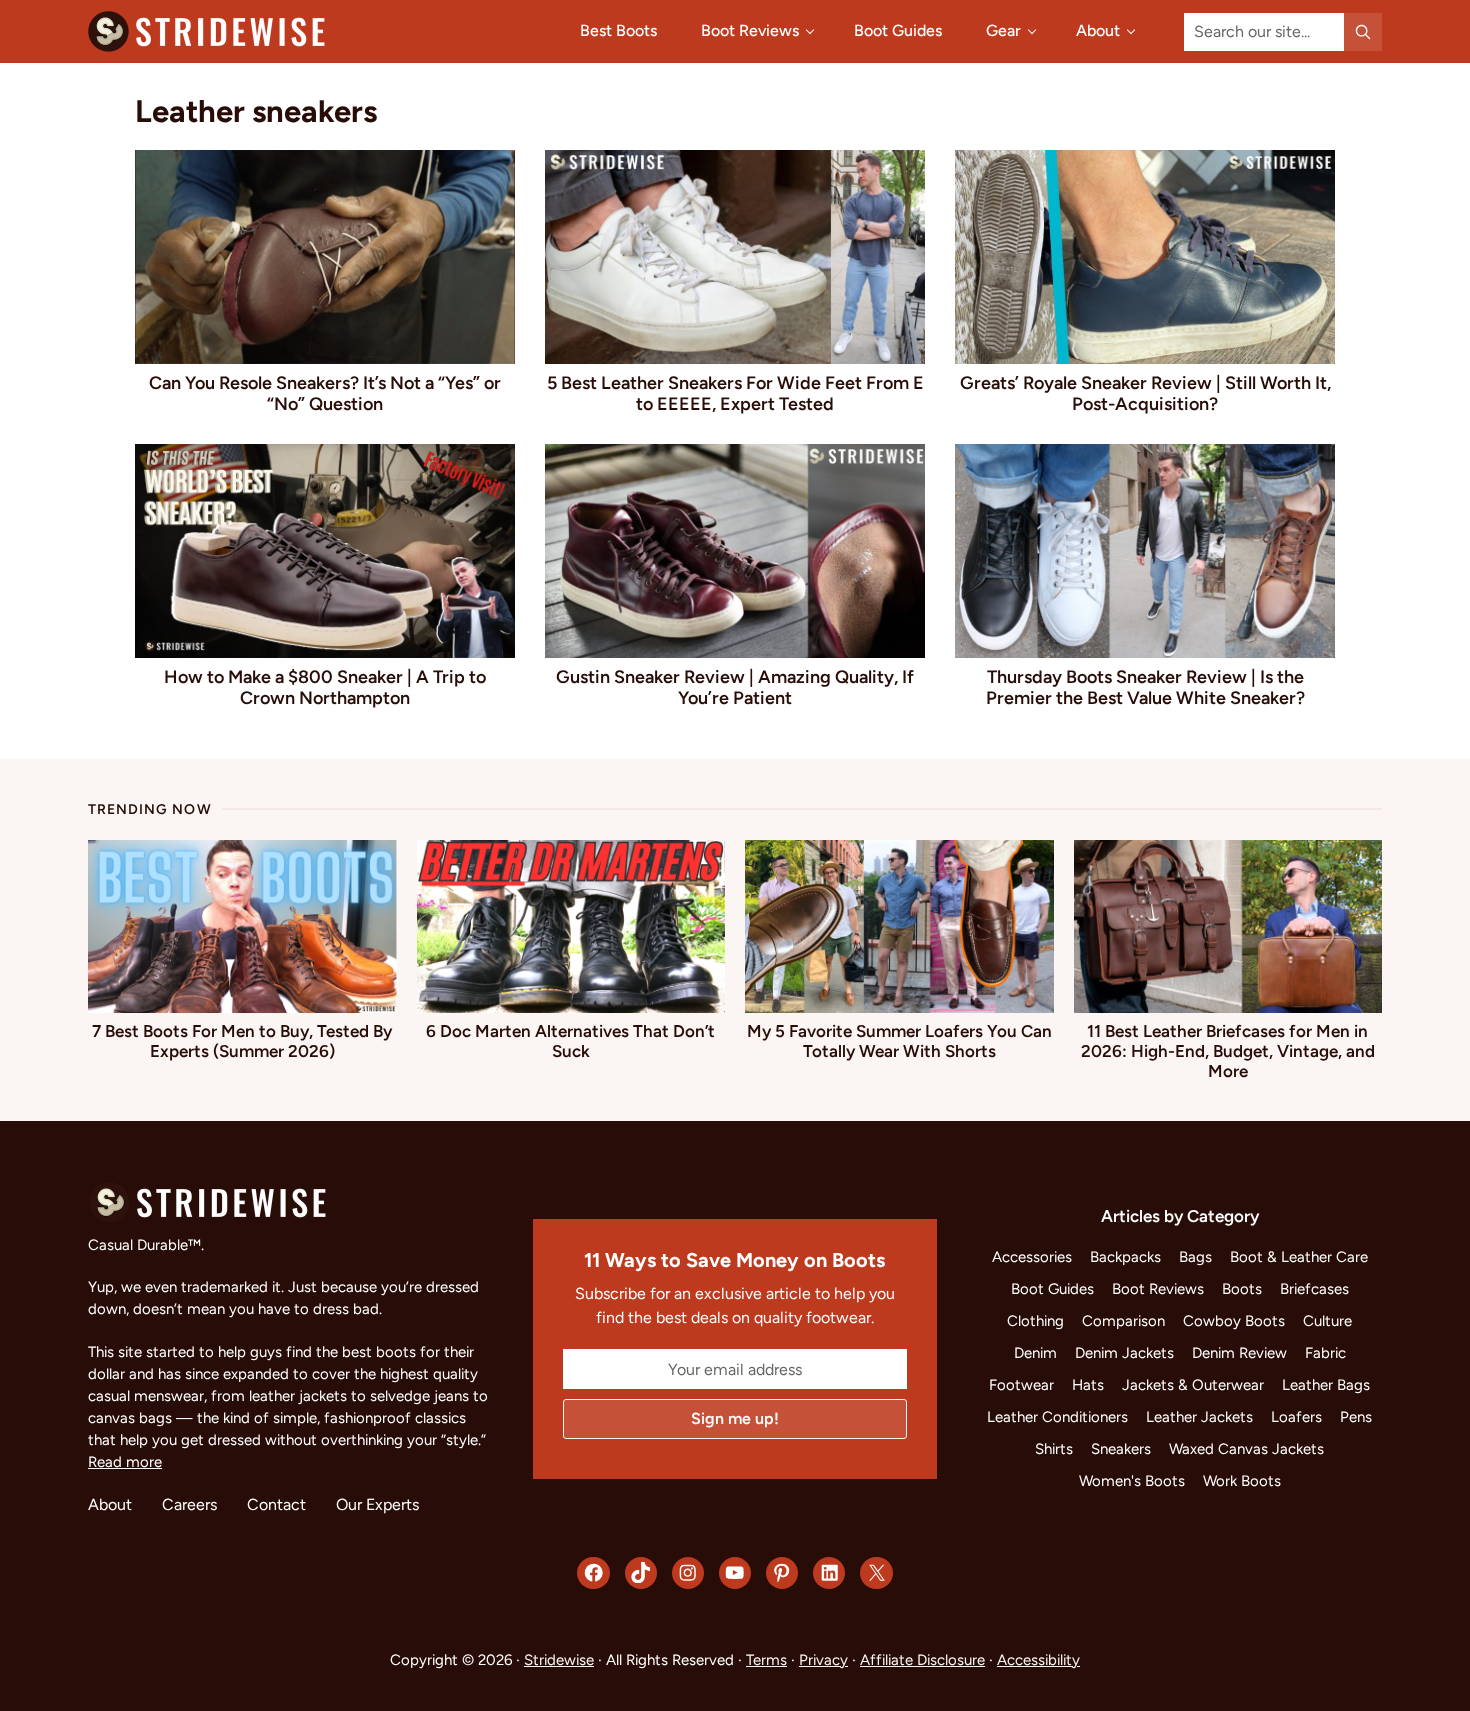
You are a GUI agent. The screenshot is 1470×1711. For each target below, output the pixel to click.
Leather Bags (1326, 1385)
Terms (766, 1660)
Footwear (1021, 1385)
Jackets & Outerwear (1193, 1385)
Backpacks (1125, 1257)
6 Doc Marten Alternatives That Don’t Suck (570, 1041)
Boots (1242, 1289)
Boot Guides (1052, 1289)
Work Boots (1242, 1481)
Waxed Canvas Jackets (1246, 1449)
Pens (1356, 1417)
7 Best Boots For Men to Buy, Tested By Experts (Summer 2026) (242, 1041)
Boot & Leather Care (1299, 1257)
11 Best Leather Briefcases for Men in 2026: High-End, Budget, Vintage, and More (1228, 1051)
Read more (125, 1462)
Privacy (823, 1660)
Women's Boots (1132, 1481)
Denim (1035, 1353)
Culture (1327, 1321)
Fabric (1325, 1353)
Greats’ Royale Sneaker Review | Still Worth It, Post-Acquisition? (1145, 393)
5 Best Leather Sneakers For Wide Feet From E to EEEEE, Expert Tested (735, 393)
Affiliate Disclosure (922, 1660)
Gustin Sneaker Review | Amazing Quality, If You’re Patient (735, 687)
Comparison (1123, 1321)
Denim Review (1239, 1353)
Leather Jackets (1199, 1417)
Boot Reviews (1158, 1289)
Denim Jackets (1124, 1353)
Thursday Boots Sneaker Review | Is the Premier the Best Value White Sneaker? (1145, 687)
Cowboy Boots (1234, 1321)
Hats (1088, 1385)
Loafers (1296, 1417)
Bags (1195, 1257)
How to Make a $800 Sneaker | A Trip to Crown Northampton (325, 687)
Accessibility (1038, 1660)
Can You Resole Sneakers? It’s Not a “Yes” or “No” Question (325, 393)
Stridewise (559, 1660)
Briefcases (1314, 1289)
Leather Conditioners (1057, 1417)
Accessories (1032, 1257)
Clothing (1035, 1321)
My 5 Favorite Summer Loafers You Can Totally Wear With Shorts (899, 1041)
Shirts (1054, 1449)
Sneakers (1121, 1449)
